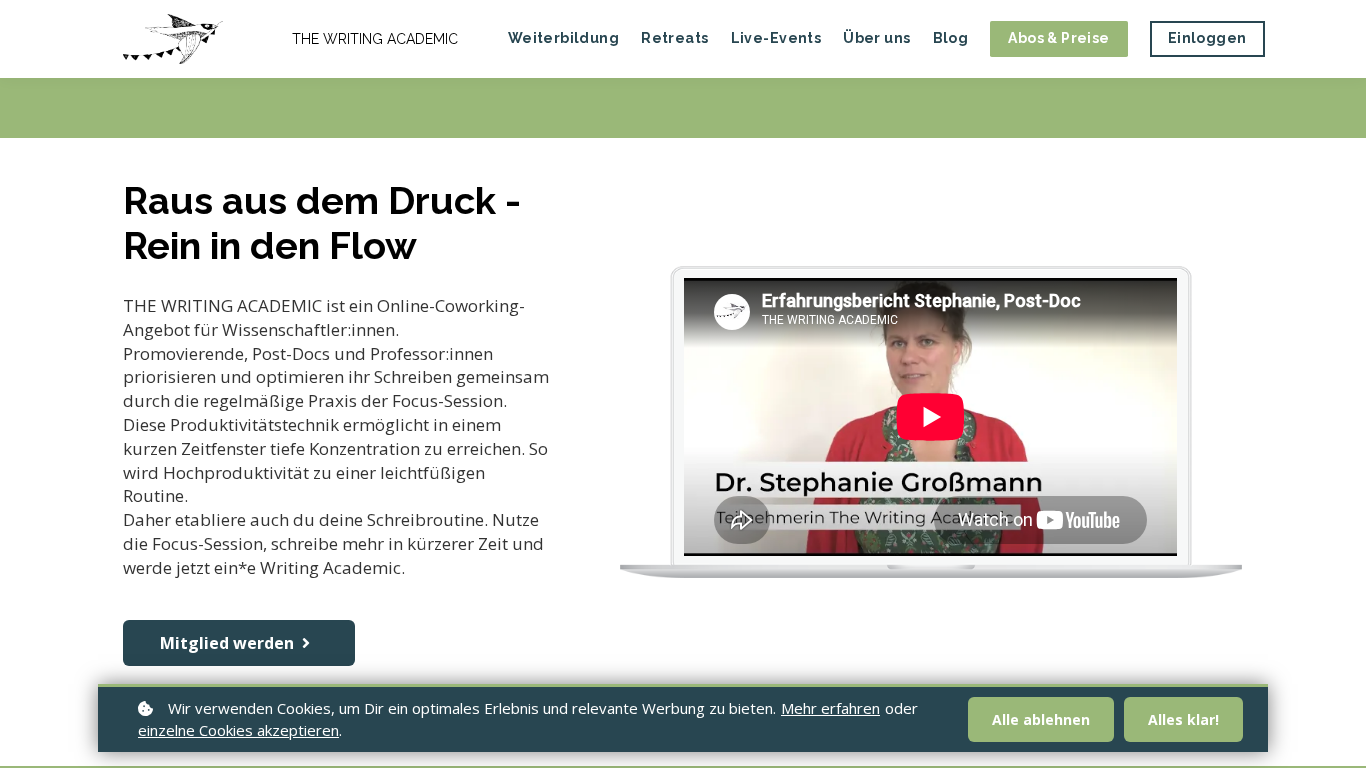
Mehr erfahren (830, 708)
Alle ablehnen (1041, 719)
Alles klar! (1183, 719)
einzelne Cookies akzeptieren (238, 730)
